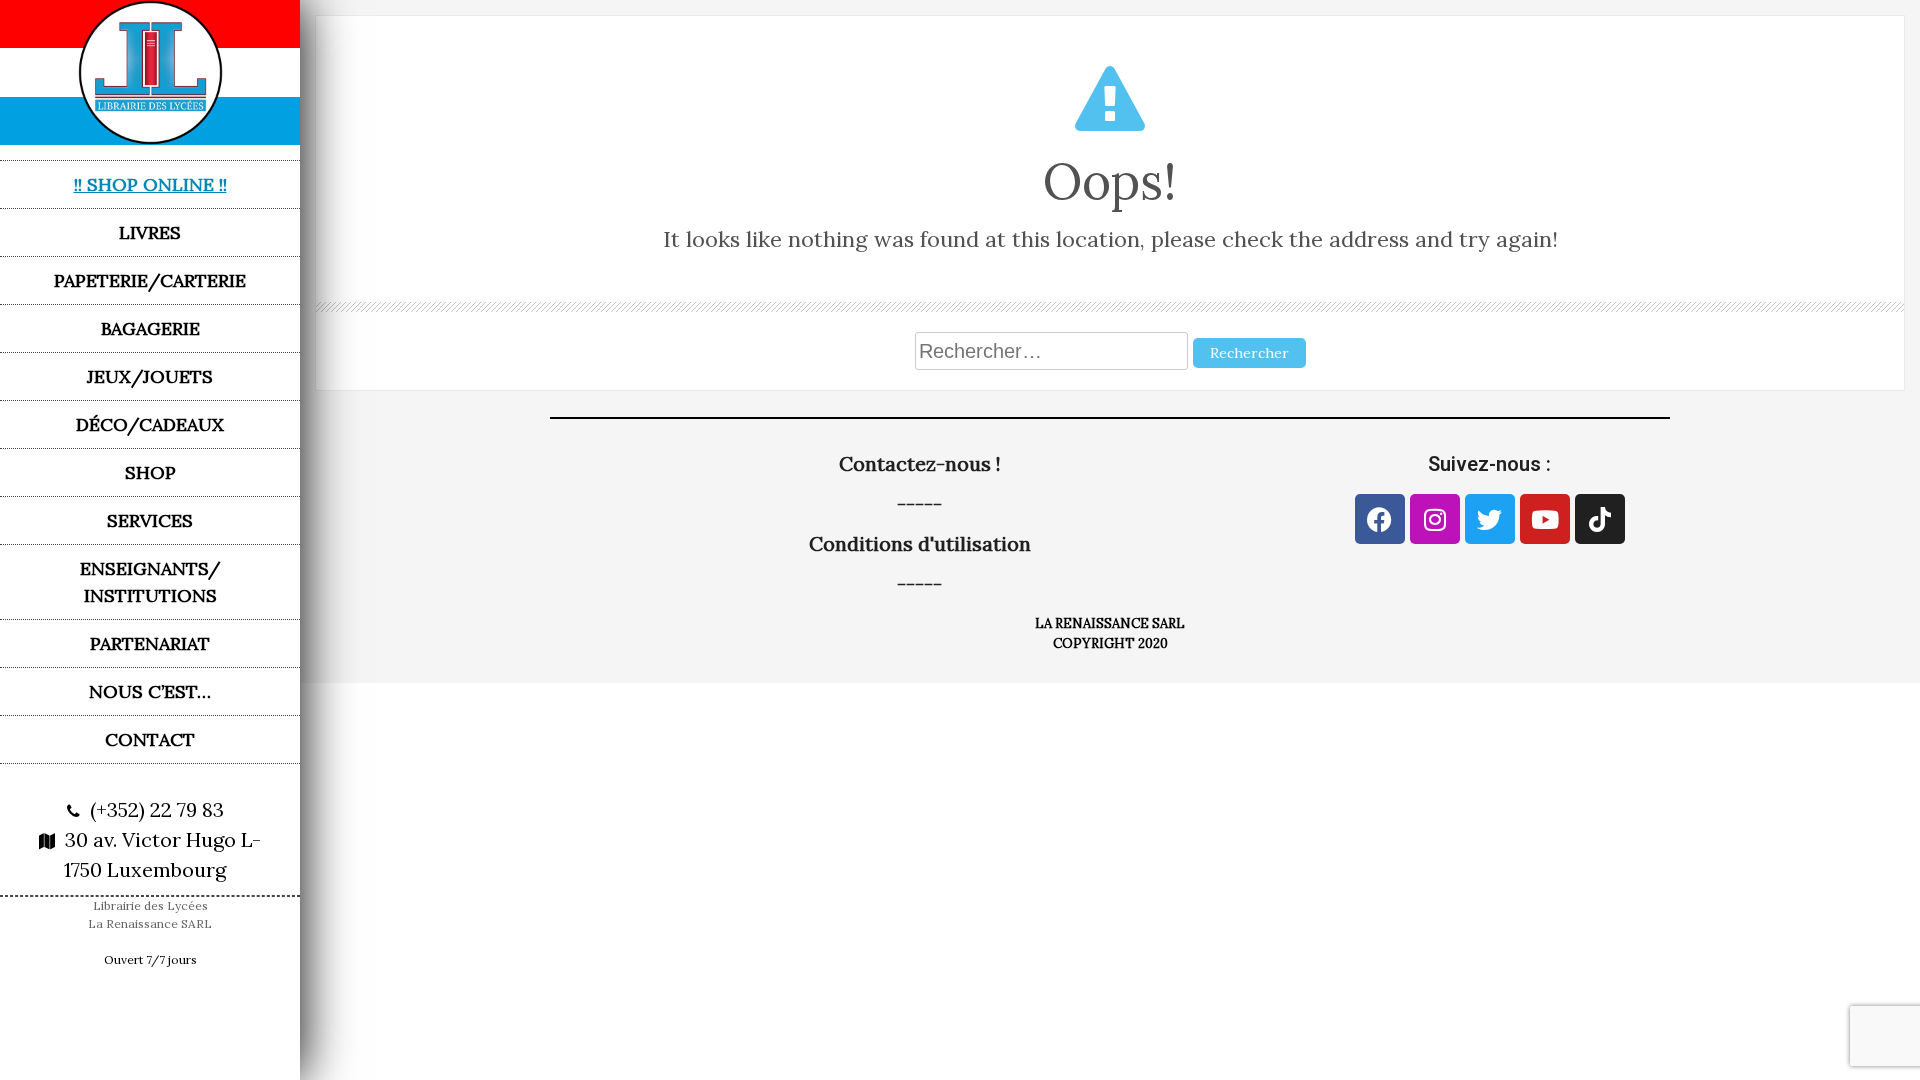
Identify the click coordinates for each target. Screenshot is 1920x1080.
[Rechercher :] (1054, 350)
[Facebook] (1380, 519)
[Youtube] (1545, 519)
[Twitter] (1490, 519)
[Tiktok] (1600, 519)
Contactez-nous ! (920, 463)
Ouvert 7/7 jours (150, 959)
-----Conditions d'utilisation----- (920, 543)
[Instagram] (1435, 519)
